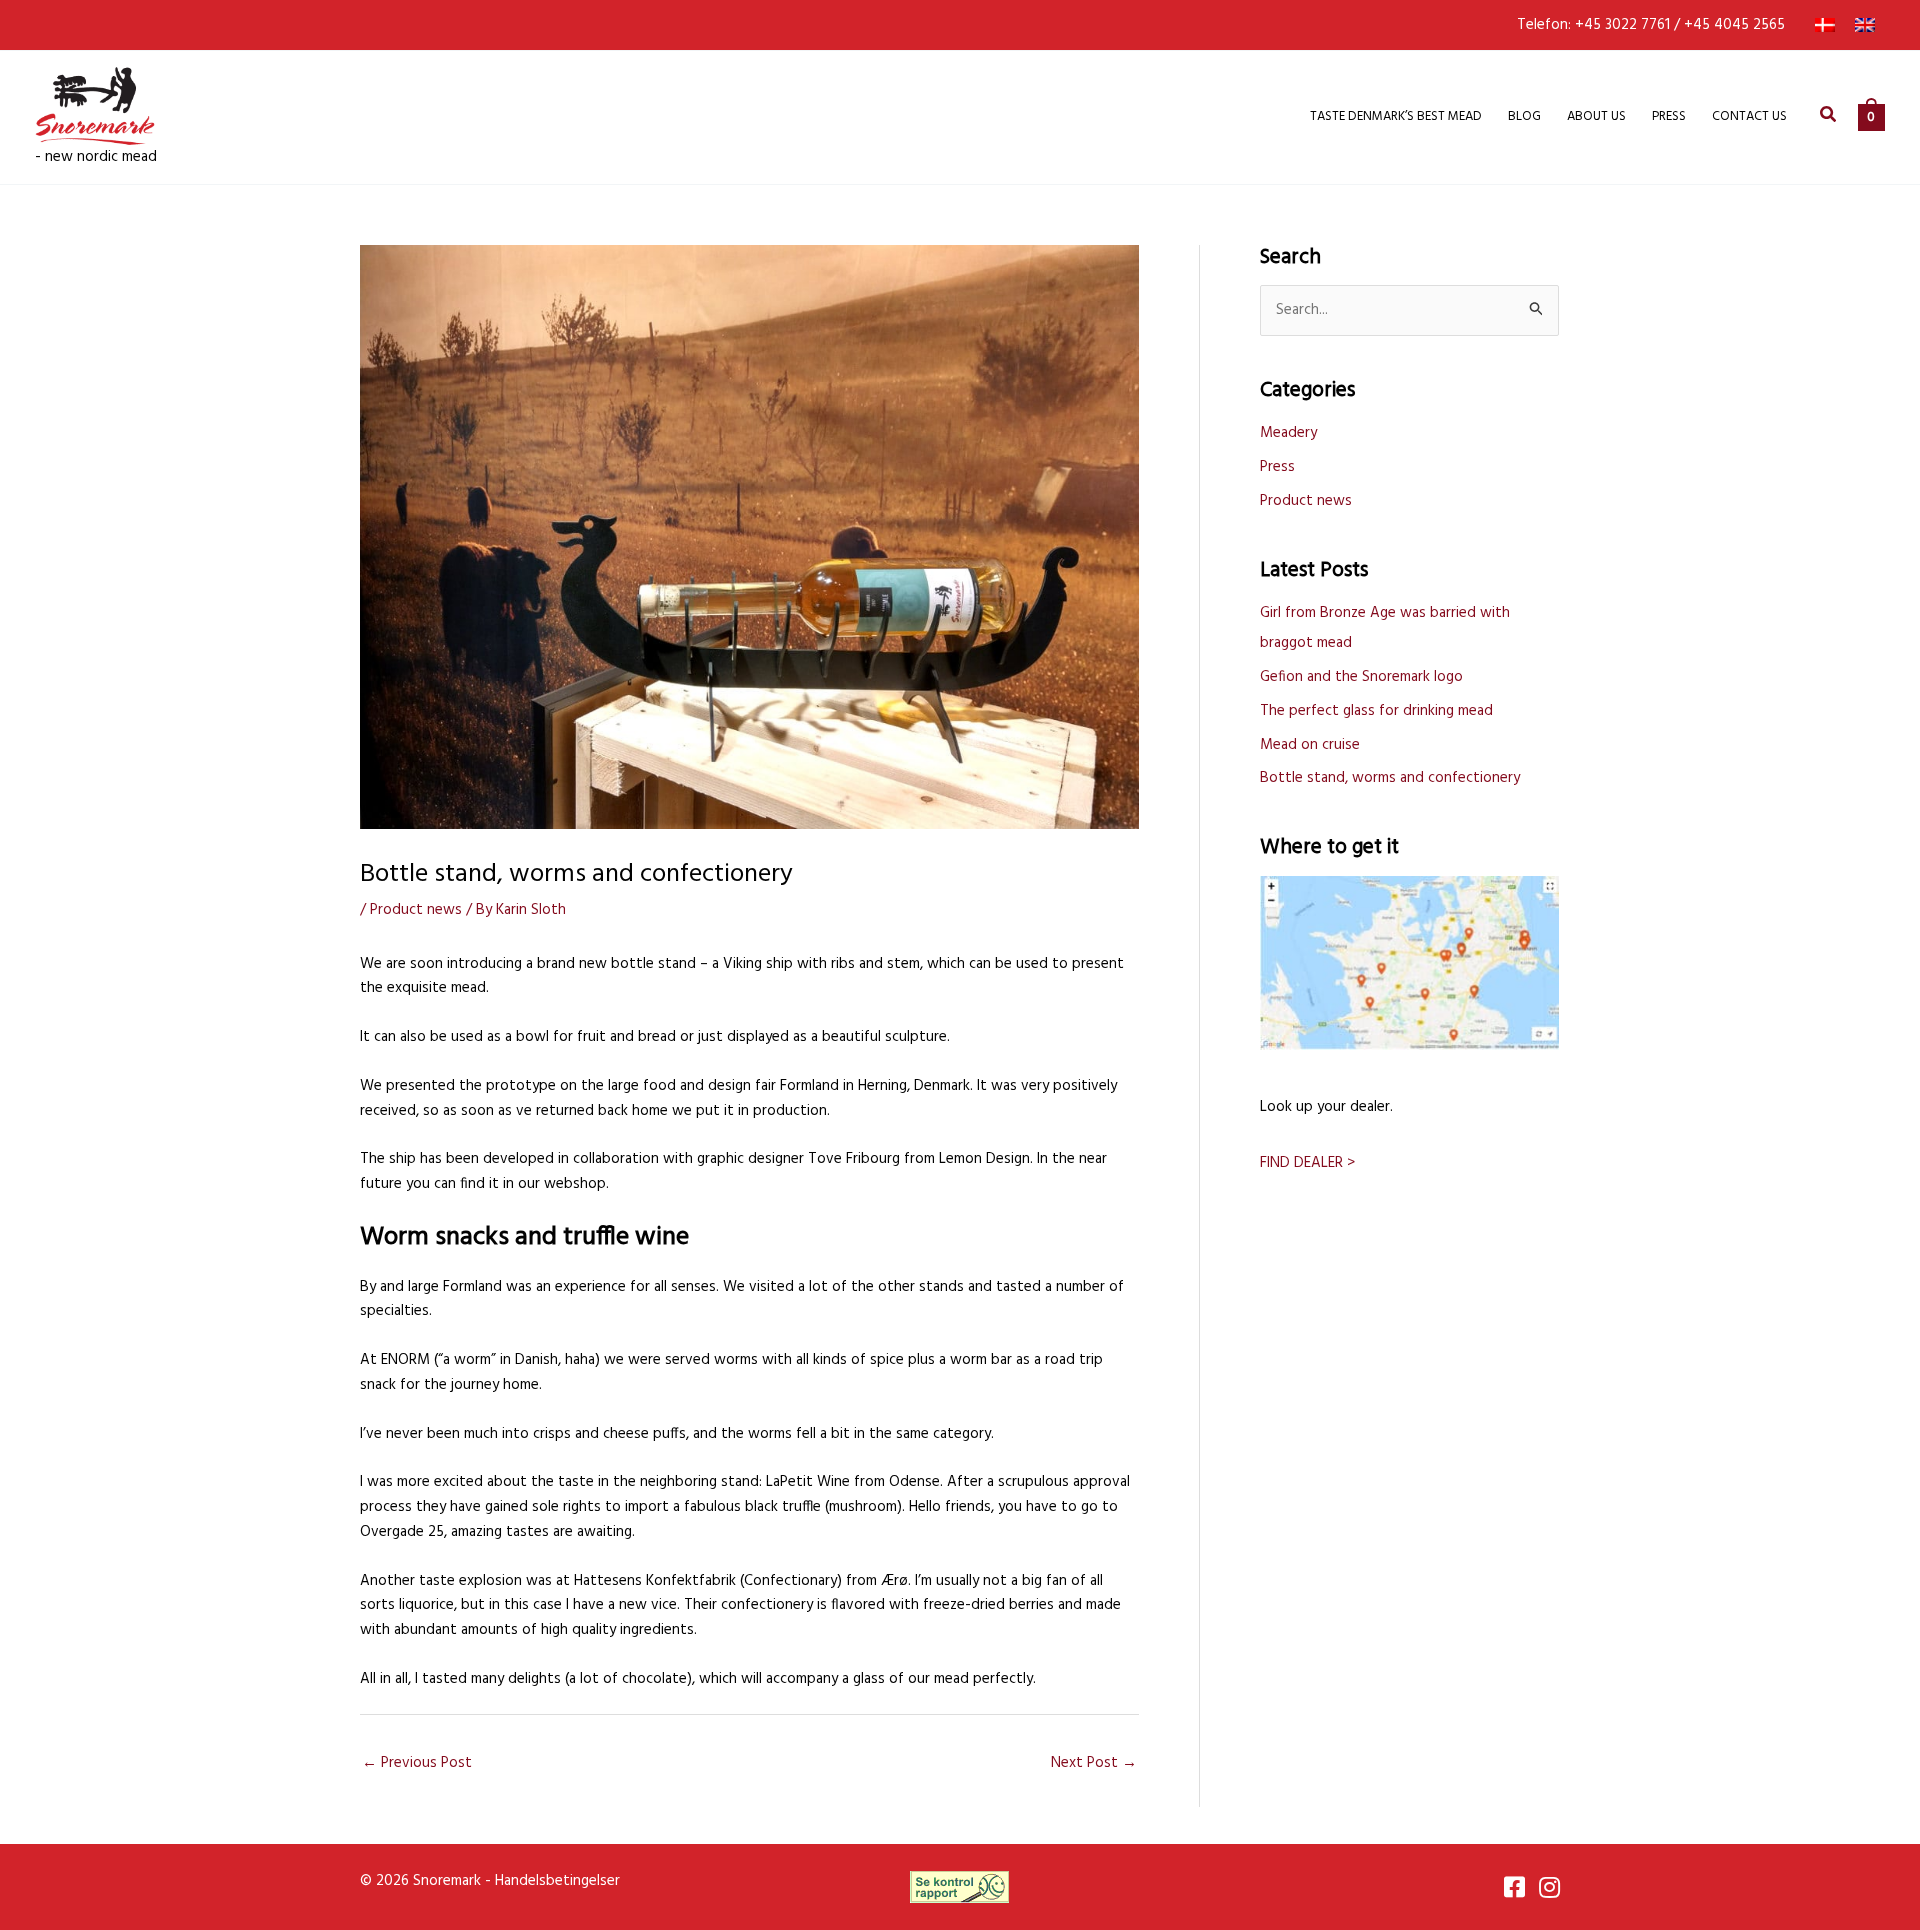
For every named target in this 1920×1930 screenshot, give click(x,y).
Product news (416, 910)
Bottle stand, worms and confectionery (1390, 778)
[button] (1829, 117)
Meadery (1288, 433)
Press (1277, 467)
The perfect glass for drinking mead (1376, 711)
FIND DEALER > (1307, 1163)
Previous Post (417, 1763)
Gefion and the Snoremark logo (1361, 677)
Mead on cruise (1310, 745)
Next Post (1094, 1763)
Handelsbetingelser (557, 1881)
